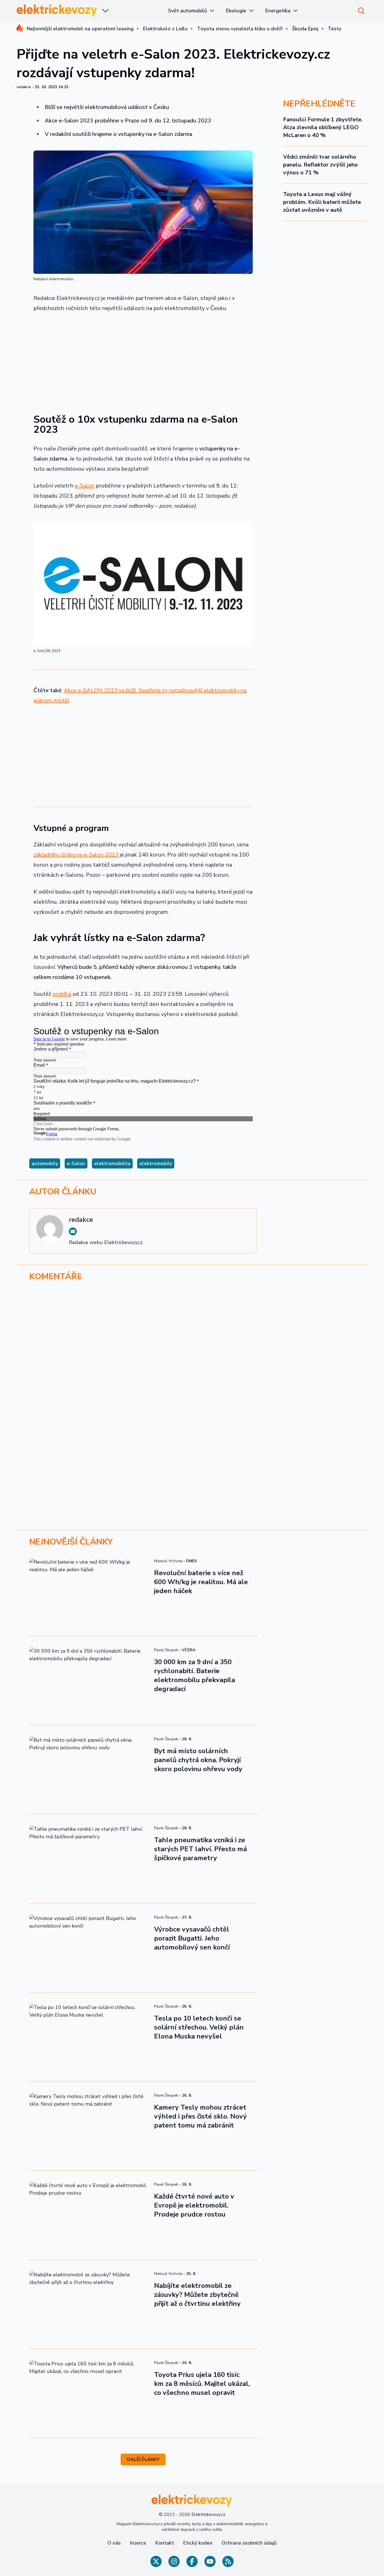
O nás (114, 2543)
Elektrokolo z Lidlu (165, 29)
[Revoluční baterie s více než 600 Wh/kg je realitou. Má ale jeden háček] (88, 1591)
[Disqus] (192, 1363)
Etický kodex (198, 2543)
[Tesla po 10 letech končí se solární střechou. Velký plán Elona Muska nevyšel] (88, 2037)
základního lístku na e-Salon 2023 (76, 855)
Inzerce (138, 2543)
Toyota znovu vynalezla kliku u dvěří (240, 29)
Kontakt (165, 2543)
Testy (335, 29)
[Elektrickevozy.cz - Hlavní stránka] (57, 11)
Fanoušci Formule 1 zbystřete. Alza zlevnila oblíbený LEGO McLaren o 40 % (323, 127)
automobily (45, 1163)
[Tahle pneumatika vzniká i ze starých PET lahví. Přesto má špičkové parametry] (88, 1858)
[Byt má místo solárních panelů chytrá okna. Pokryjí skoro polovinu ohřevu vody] (88, 1769)
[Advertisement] (143, 359)
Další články (143, 2459)
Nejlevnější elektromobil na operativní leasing (80, 29)
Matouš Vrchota (168, 1561)
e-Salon (85, 486)
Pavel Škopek (166, 1650)
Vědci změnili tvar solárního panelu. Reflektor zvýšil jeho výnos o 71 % (320, 165)
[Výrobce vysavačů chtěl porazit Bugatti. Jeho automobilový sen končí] (88, 1948)
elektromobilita (112, 1163)
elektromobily (156, 1163)
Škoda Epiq (305, 29)
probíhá (62, 994)
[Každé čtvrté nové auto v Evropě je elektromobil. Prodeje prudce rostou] (88, 2215)
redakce (24, 87)
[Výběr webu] (105, 11)
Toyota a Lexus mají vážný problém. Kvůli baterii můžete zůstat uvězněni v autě (322, 202)
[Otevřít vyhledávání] (361, 11)
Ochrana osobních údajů (249, 2543)
